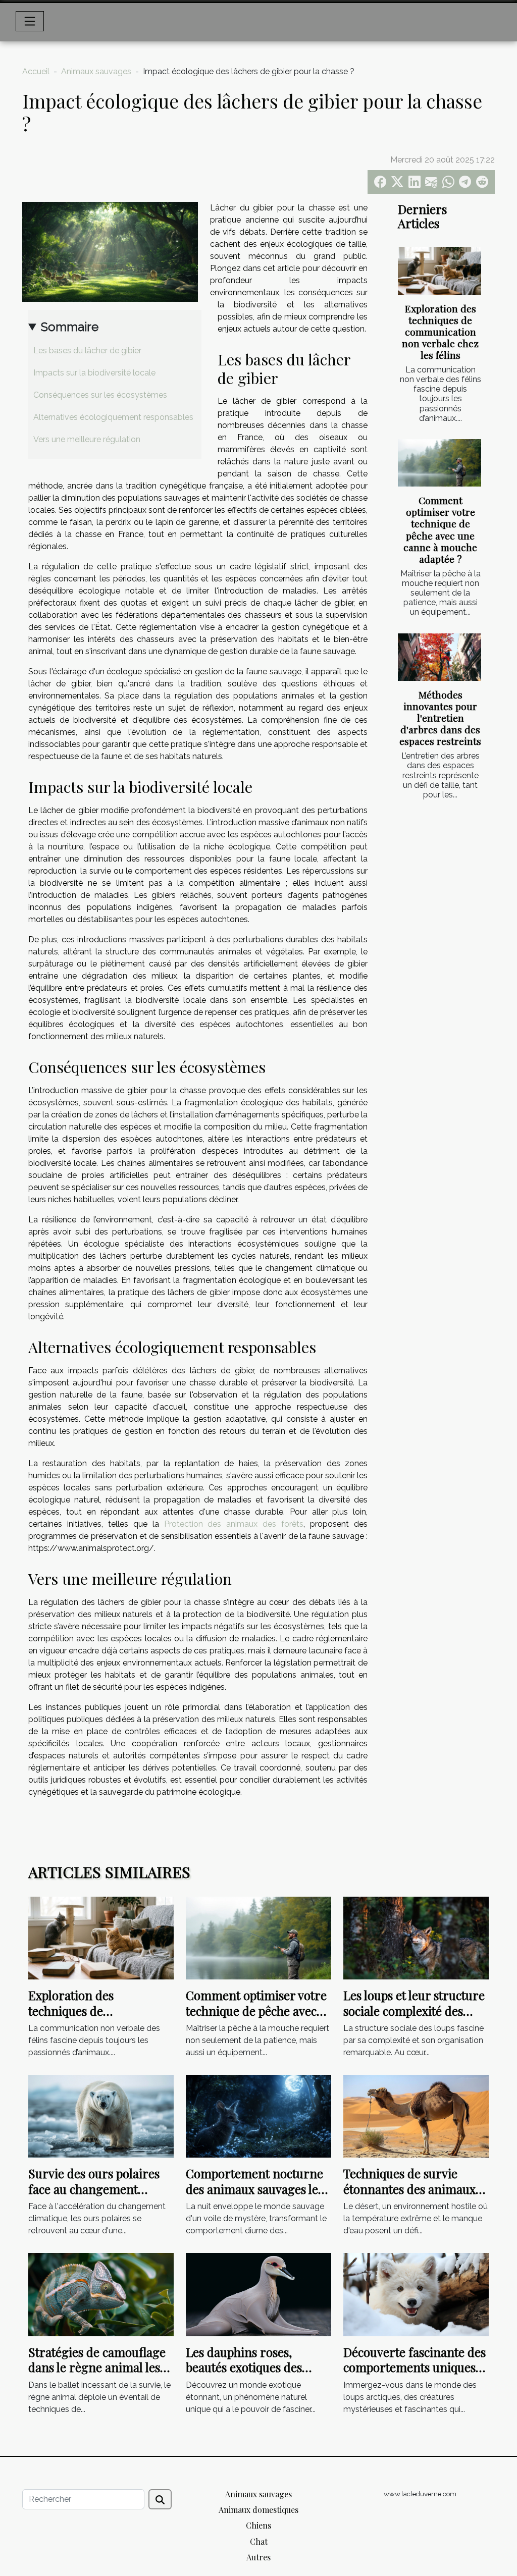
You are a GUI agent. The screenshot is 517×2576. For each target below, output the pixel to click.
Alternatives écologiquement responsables (113, 417)
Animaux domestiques (258, 2510)
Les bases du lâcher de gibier (87, 351)
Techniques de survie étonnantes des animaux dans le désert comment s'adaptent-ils (409, 2196)
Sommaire (70, 327)
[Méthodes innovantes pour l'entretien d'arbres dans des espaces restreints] (440, 657)
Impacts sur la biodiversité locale (94, 373)
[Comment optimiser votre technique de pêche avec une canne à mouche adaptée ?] (440, 463)
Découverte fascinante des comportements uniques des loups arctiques (415, 2367)
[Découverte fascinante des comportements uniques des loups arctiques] (416, 2294)
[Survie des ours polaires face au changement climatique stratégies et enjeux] (101, 2115)
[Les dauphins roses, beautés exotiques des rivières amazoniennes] (258, 2294)
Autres (258, 2557)
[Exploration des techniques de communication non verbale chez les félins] (440, 271)
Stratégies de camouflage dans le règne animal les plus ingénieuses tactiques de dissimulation (99, 2375)
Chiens (258, 2525)
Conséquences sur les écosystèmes (100, 395)
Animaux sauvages (96, 71)
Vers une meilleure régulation (87, 439)
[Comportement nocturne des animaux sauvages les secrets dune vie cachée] (258, 2115)
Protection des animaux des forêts (234, 1524)
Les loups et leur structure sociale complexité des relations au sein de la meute (414, 2018)
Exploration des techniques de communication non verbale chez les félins (440, 332)
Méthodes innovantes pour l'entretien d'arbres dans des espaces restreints (440, 718)
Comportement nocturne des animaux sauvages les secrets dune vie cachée (254, 2189)
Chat (259, 2541)
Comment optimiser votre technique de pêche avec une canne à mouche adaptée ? (440, 529)
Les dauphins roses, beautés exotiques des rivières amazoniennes (248, 2367)
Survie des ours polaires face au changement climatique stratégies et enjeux (94, 2196)
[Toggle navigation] (30, 21)
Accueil (36, 71)
